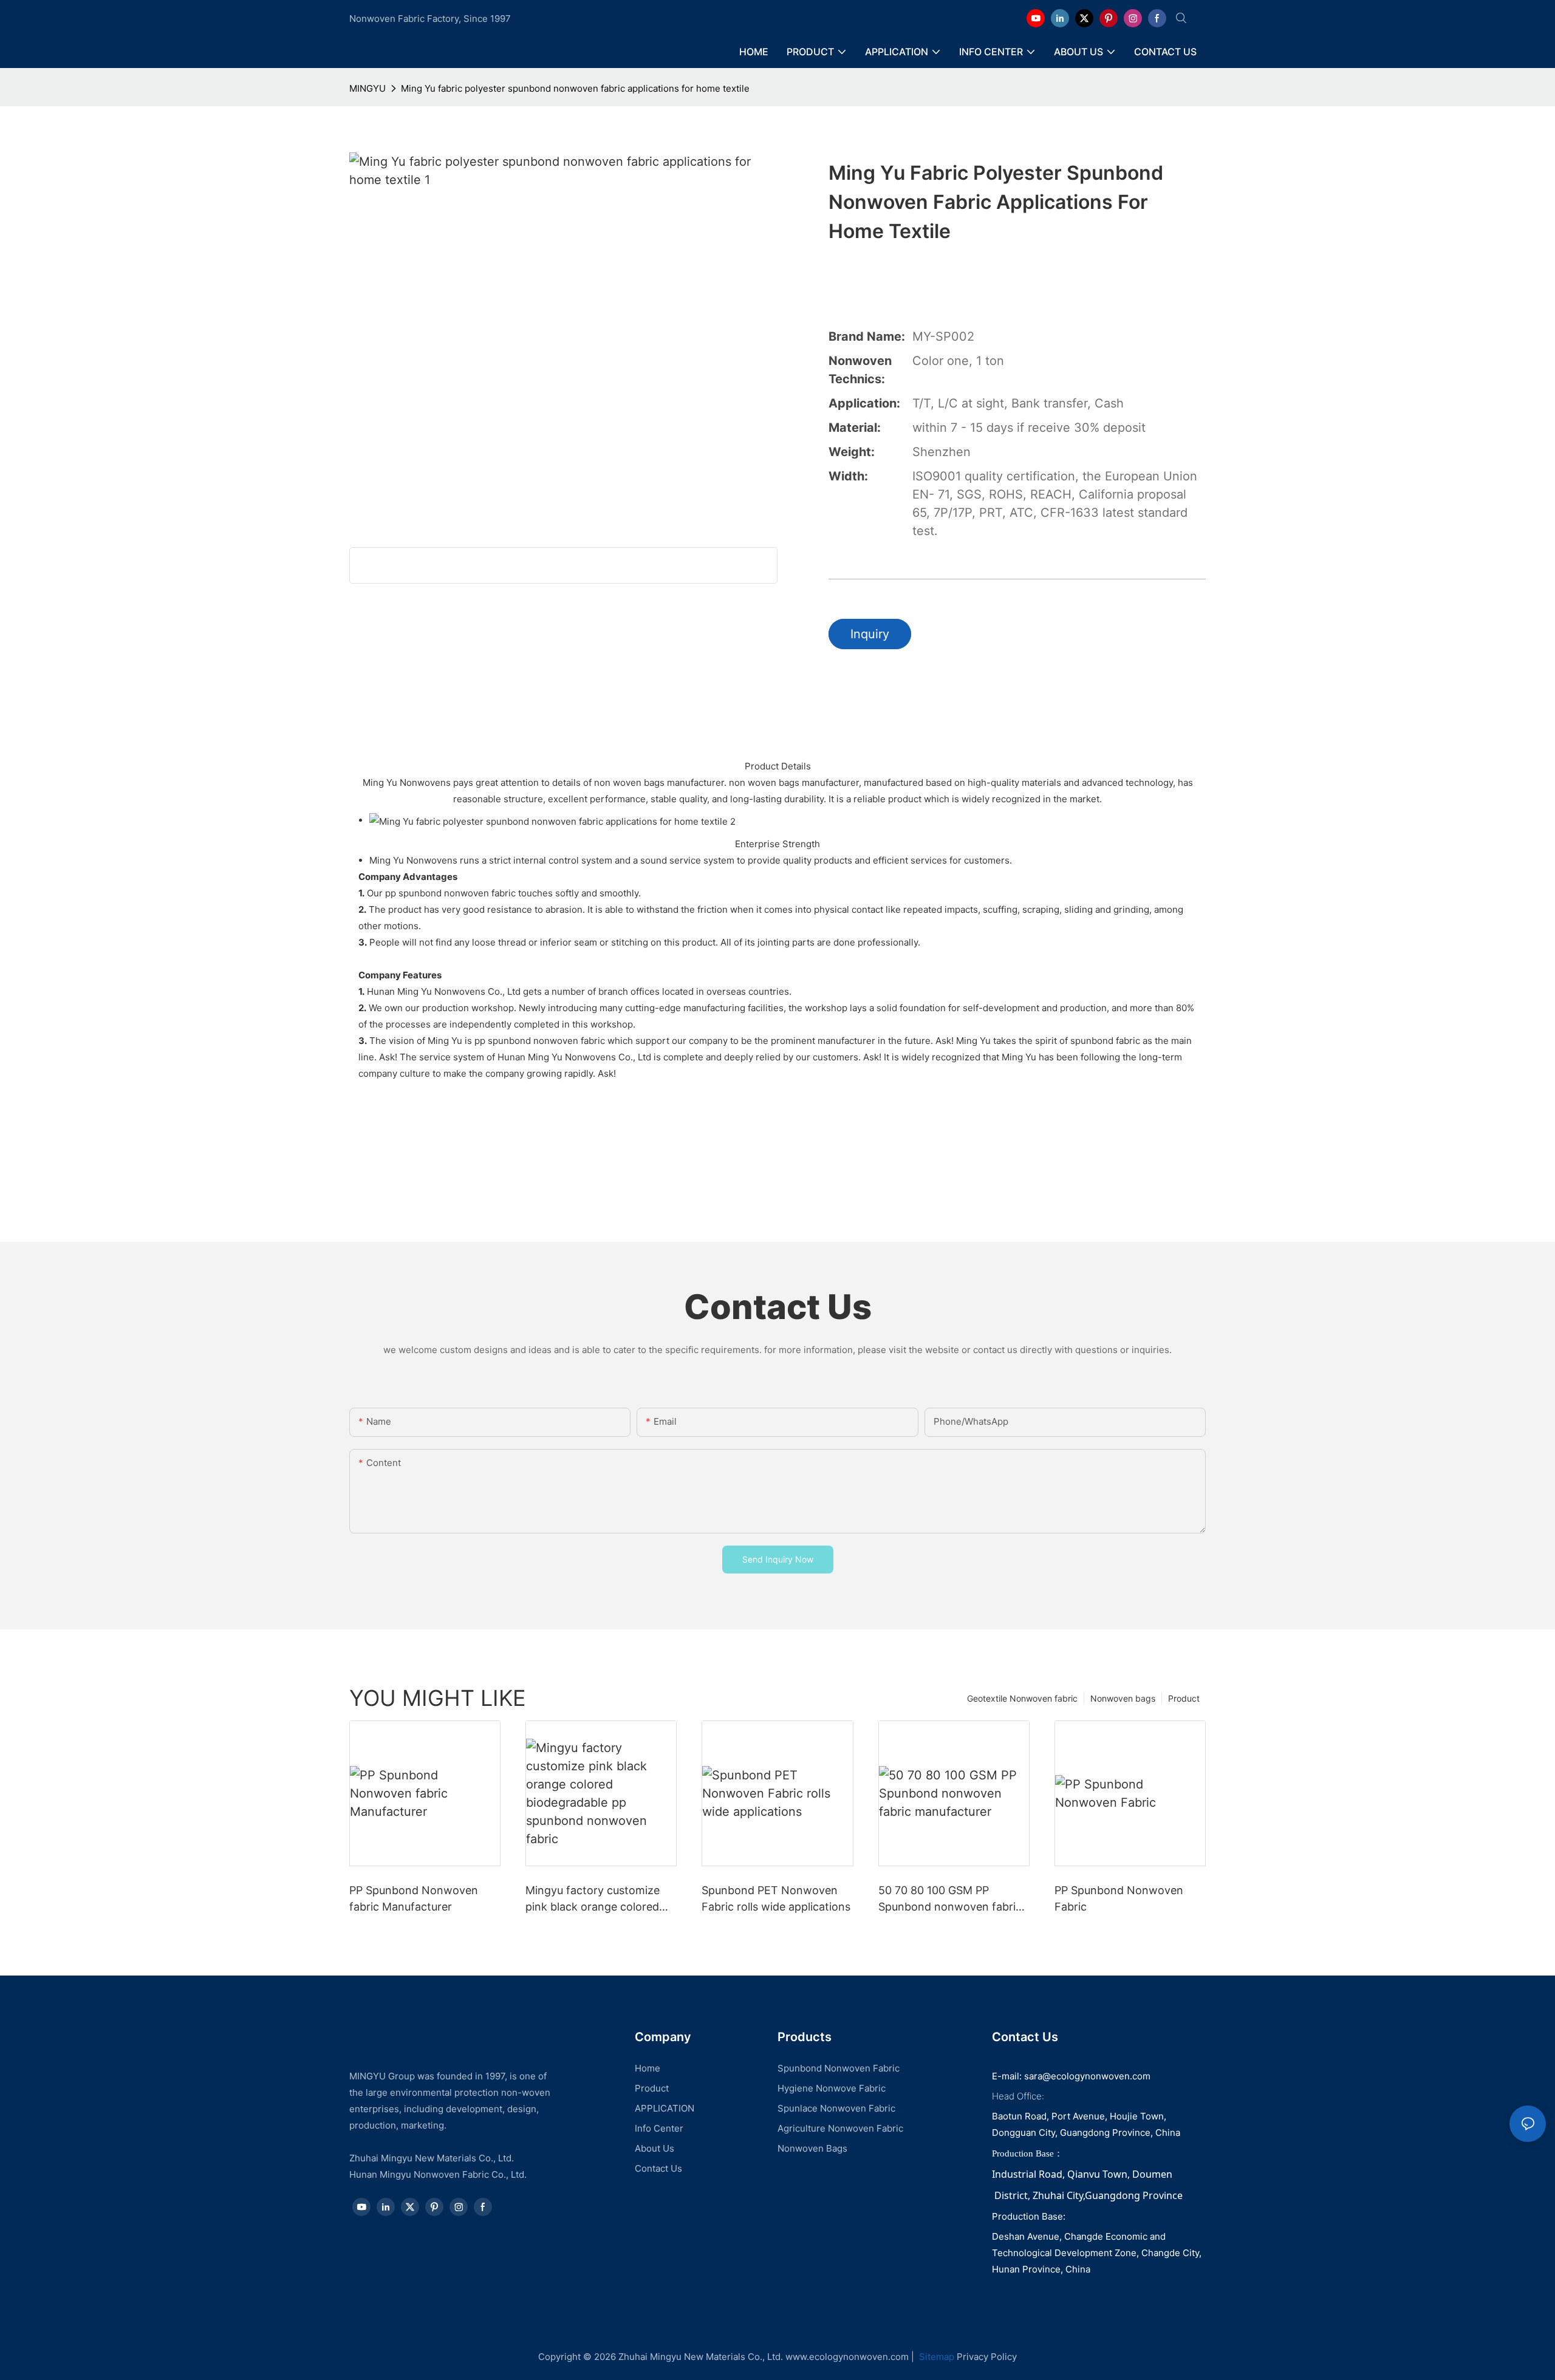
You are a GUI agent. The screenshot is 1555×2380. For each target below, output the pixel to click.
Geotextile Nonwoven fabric (1022, 1698)
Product (1184, 1698)
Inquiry (870, 634)
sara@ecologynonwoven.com (1087, 2076)
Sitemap (935, 2357)
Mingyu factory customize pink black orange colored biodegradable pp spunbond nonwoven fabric (598, 1899)
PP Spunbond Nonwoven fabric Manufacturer (414, 1898)
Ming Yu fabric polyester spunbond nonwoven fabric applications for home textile (575, 88)
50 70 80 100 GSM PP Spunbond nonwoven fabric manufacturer (950, 1899)
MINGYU (367, 88)
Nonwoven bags (1123, 1698)
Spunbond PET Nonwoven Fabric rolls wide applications (776, 1898)
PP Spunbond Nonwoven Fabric (1119, 1898)
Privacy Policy (987, 2357)
